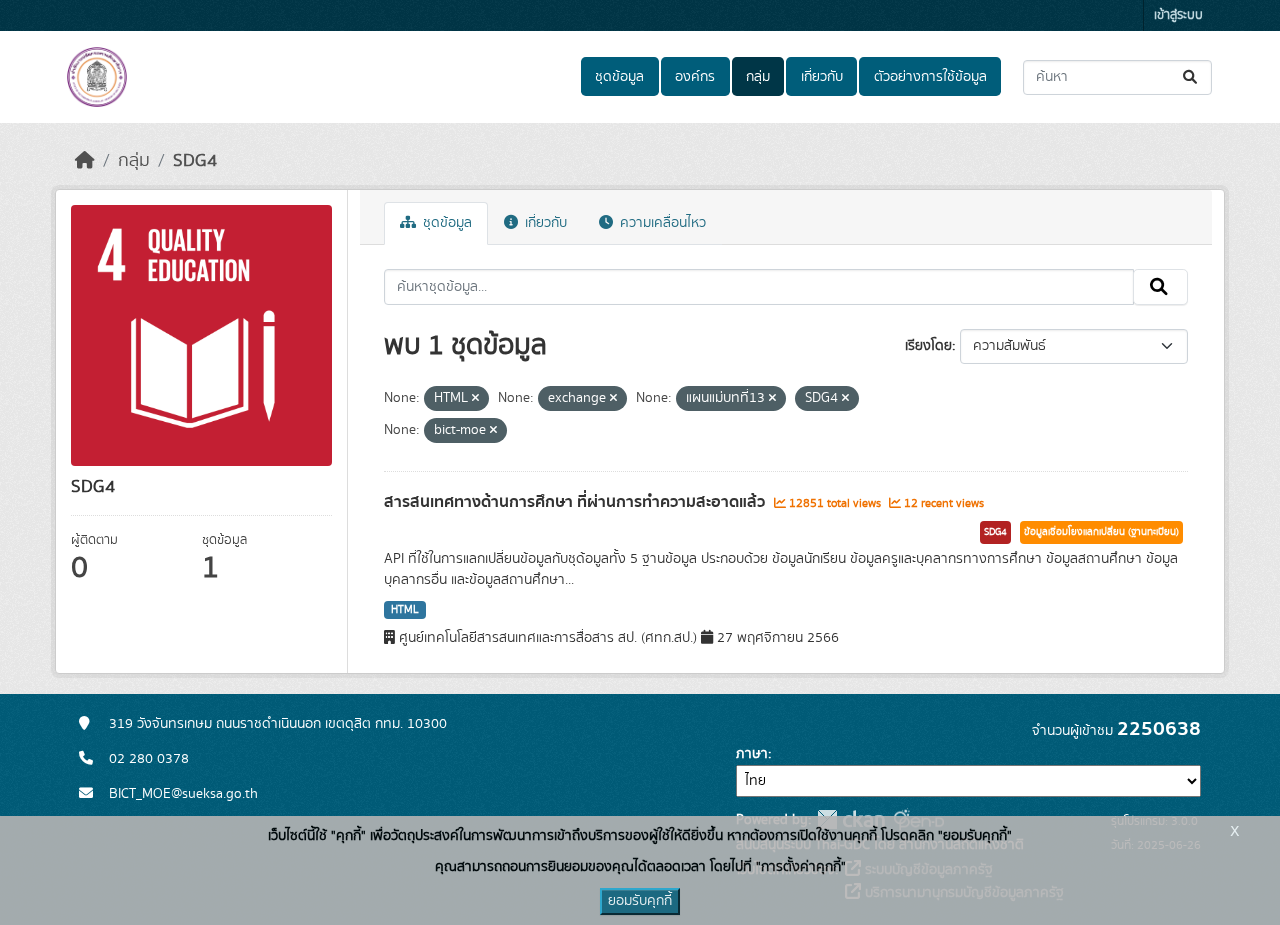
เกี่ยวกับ (822, 77)
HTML (405, 610)
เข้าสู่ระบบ (1178, 15)
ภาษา (752, 754)
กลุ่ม (758, 77)
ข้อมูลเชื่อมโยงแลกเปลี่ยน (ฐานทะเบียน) (1101, 532)
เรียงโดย (928, 346)
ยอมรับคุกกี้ (640, 901)
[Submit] (1191, 77)
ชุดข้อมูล (619, 77)
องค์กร (695, 77)
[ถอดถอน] (475, 399)
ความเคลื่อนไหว (661, 223)
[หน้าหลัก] (85, 161)
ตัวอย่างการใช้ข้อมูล (930, 77)
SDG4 (195, 161)
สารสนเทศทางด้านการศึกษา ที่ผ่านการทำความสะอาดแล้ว (576, 502)
